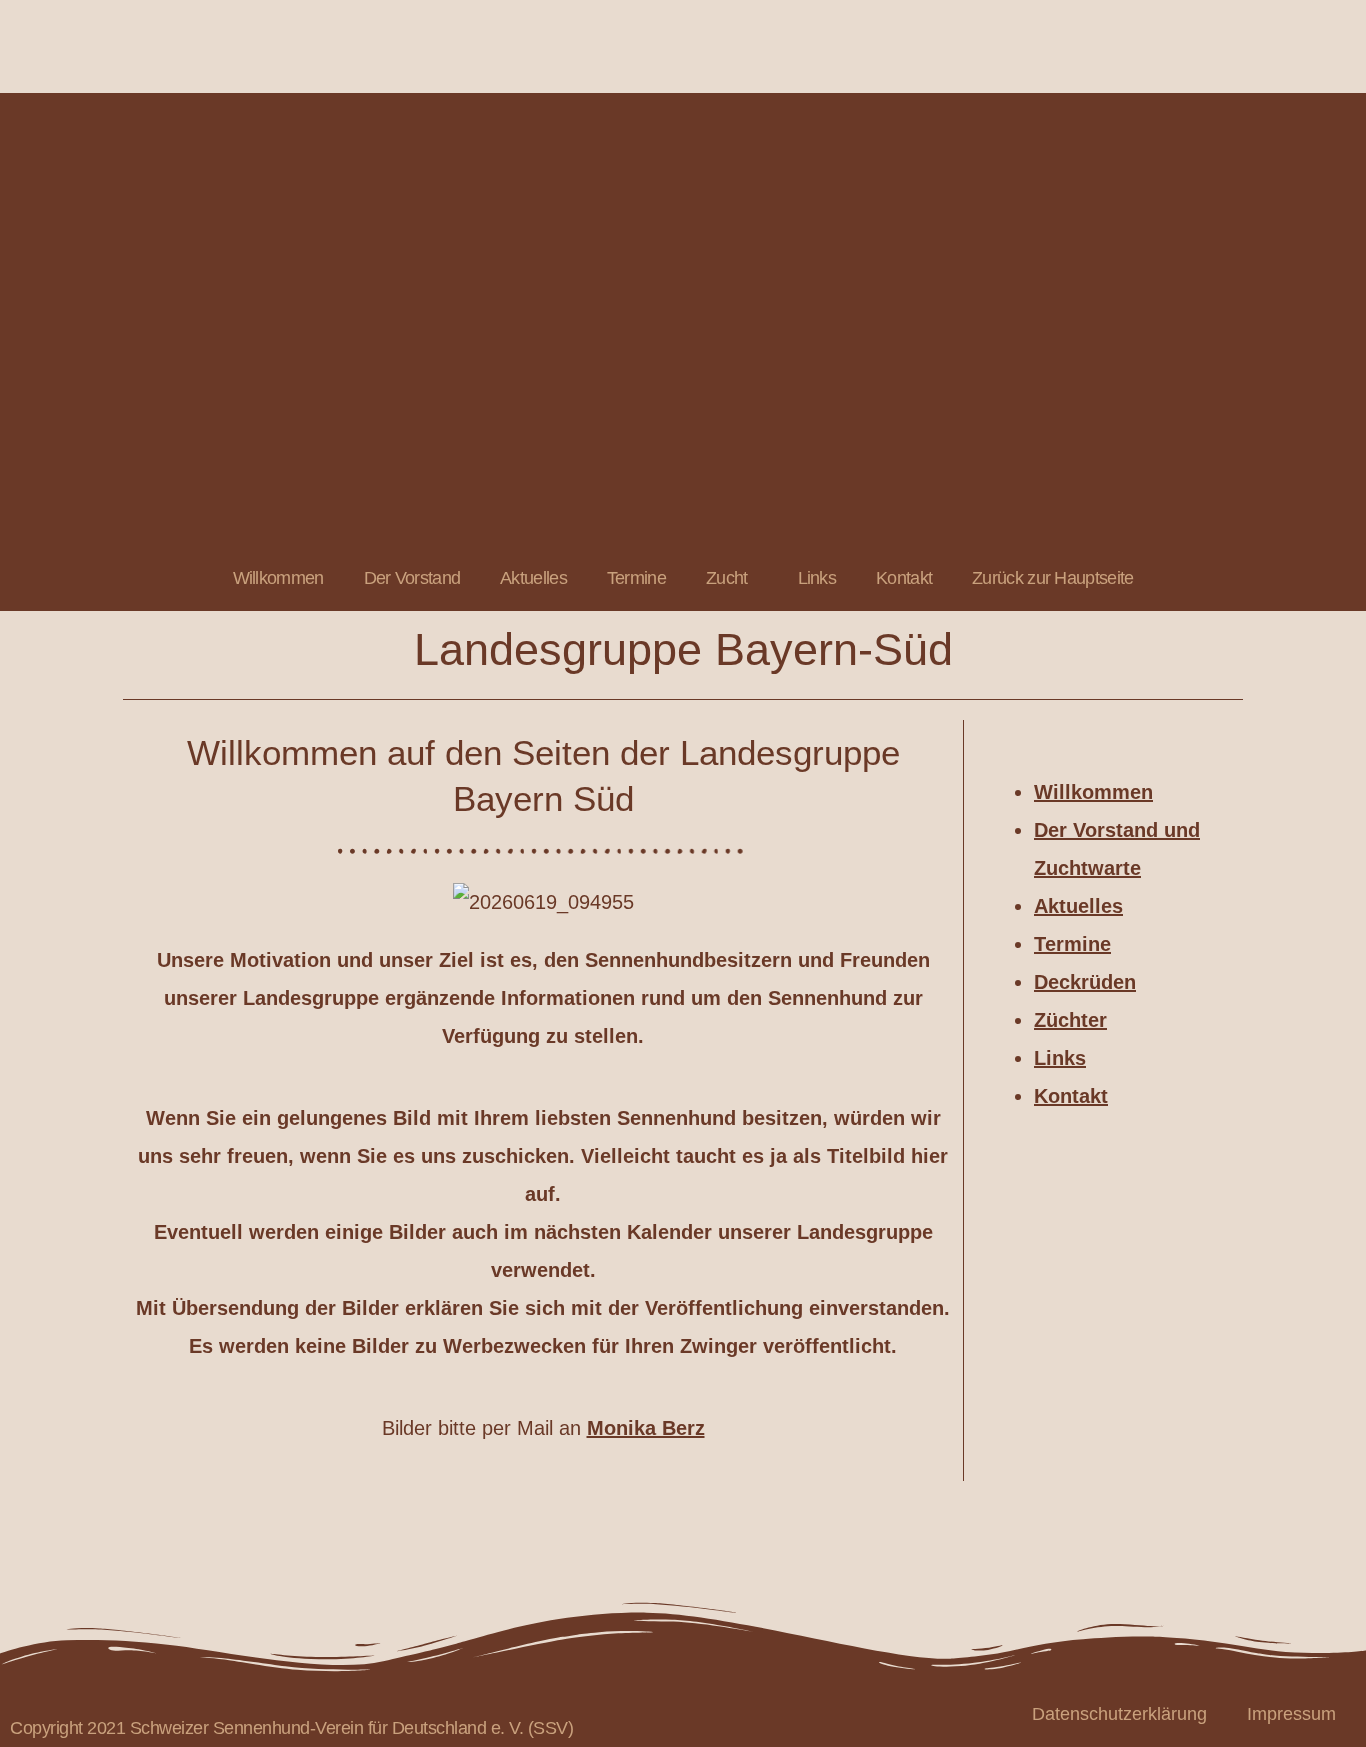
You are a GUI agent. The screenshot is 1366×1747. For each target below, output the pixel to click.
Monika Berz (646, 1428)
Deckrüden (1085, 982)
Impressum (1291, 1714)
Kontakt (904, 578)
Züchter (1070, 1020)
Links (817, 578)
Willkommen (278, 578)
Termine (636, 578)
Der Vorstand (412, 578)
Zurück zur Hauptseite (1052, 578)
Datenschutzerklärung (1119, 1714)
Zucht (727, 578)
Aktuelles (533, 578)
